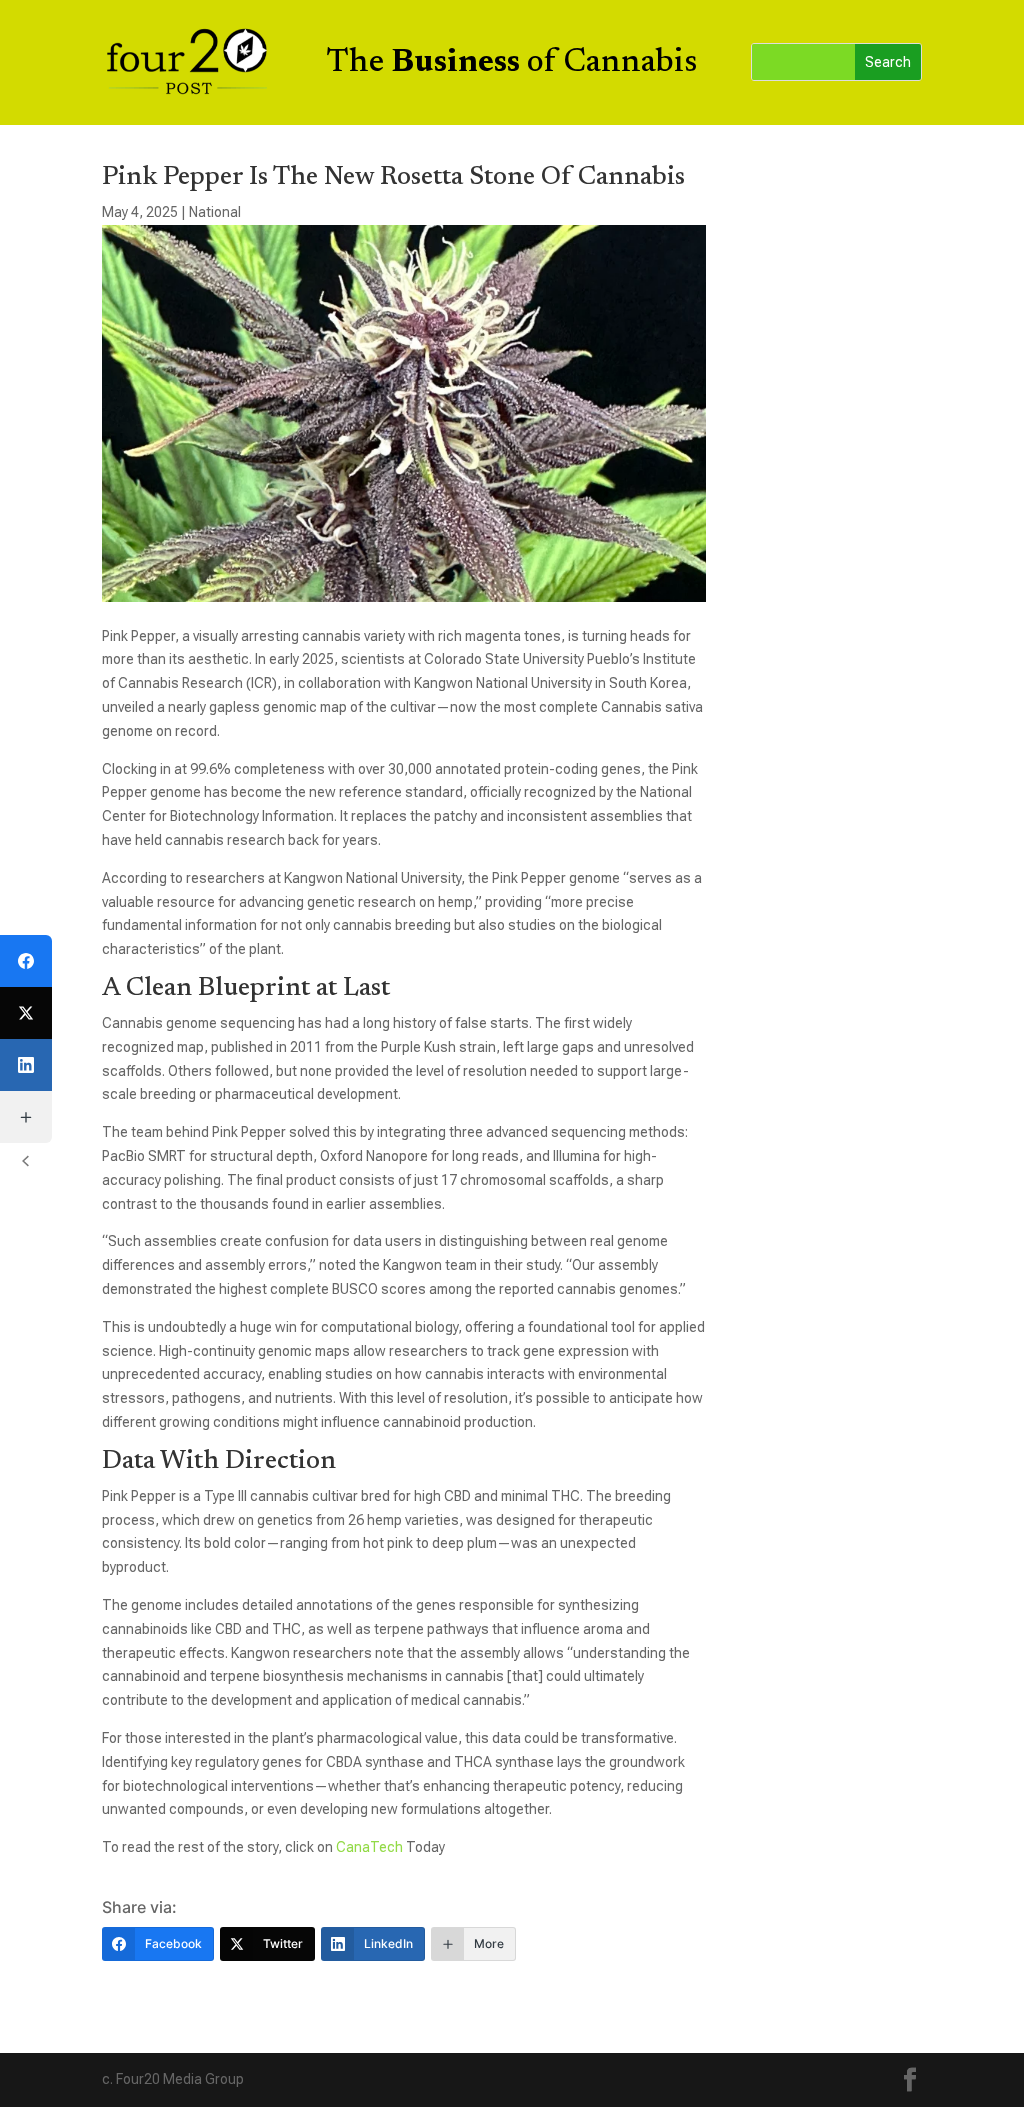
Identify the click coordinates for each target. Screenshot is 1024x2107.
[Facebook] (26, 961)
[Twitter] (26, 1013)
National (215, 212)
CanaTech (371, 1847)
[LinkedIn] (26, 1065)
